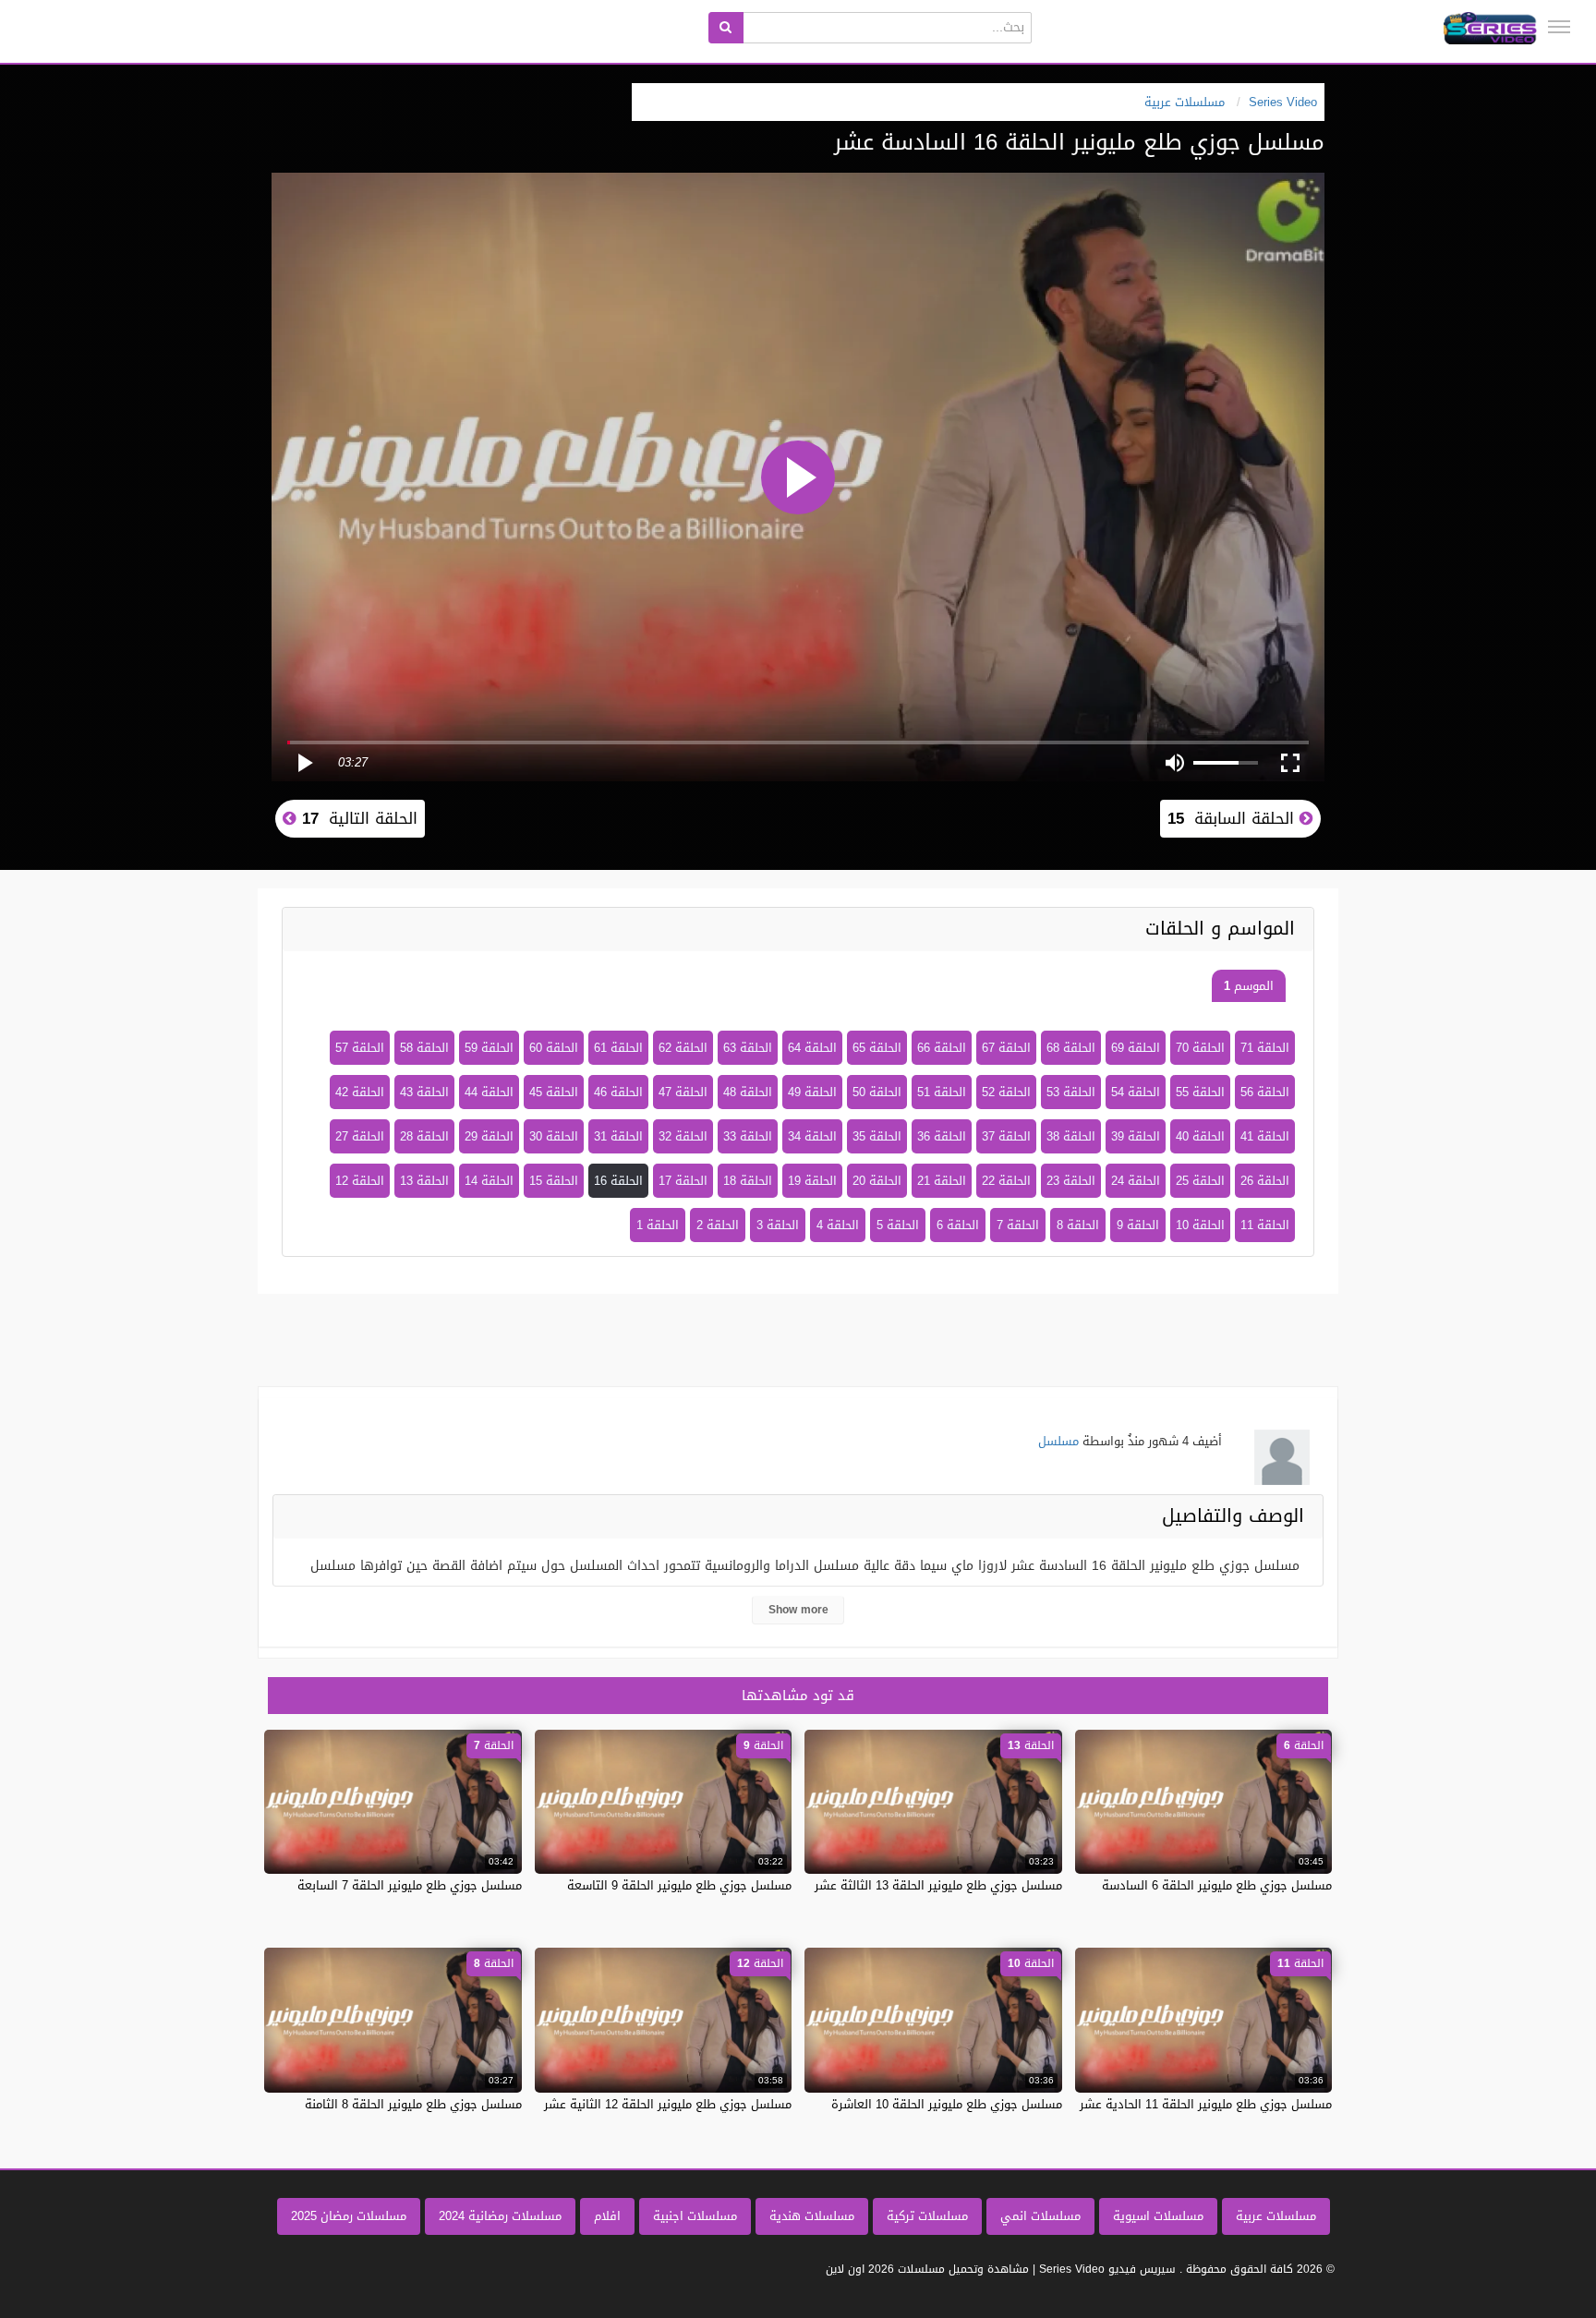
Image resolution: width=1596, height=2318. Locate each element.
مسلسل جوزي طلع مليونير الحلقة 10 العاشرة (947, 2104)
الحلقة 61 (618, 1048)
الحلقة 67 (1006, 1048)
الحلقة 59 (489, 1048)
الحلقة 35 (877, 1136)
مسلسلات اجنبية (695, 2216)
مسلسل (1058, 1441)
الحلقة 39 (1136, 1136)
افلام (607, 2216)
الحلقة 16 (618, 1181)
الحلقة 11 (1265, 1225)
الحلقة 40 (1200, 1136)
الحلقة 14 (489, 1181)
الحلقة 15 (554, 1181)
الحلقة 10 (1200, 1225)
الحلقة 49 (812, 1092)
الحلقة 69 (1136, 1048)
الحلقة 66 (942, 1048)
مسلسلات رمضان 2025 (349, 2216)
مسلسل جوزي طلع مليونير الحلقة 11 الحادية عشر (1206, 2104)
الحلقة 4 (838, 1225)
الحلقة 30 (554, 1136)
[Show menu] (1559, 27)
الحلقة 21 (942, 1181)
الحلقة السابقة (1233, 818)
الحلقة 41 (1265, 1136)
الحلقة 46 (618, 1092)
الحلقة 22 (1006, 1181)
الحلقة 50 (877, 1092)
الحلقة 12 (360, 1181)
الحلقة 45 (554, 1092)
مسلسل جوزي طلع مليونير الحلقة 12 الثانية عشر (668, 2104)
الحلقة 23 (1071, 1181)
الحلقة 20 (877, 1181)
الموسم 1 (1249, 986)
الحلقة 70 (1200, 1048)
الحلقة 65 (877, 1048)
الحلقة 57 (360, 1048)
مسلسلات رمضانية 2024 (500, 2216)
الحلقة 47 (683, 1092)
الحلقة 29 (489, 1136)
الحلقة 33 (748, 1136)
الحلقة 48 (748, 1092)
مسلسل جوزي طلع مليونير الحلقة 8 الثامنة (413, 2104)
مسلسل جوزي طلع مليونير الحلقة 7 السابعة (410, 1885)
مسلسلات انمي (1040, 2216)
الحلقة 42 (360, 1092)
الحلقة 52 (1006, 1092)
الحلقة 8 (1078, 1225)
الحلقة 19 (812, 1181)
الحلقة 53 (1071, 1092)
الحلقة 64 (812, 1048)
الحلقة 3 (778, 1225)
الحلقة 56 (1265, 1092)
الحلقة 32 (683, 1136)
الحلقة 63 (748, 1048)
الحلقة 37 (1006, 1136)
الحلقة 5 (898, 1225)
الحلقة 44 (489, 1092)
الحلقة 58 (424, 1048)
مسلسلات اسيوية (1158, 2216)
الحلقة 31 (618, 1136)
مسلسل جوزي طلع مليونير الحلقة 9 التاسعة (679, 1885)
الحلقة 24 (1136, 1181)
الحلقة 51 (942, 1092)
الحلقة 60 (554, 1048)
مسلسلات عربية (1276, 2216)
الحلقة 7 (1018, 1225)
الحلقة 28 (424, 1136)
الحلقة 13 (424, 1181)
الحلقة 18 (748, 1181)
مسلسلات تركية (927, 2216)
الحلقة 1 (658, 1225)
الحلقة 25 (1200, 1181)
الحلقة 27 (360, 1136)
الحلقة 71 (1265, 1048)
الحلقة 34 (812, 1136)
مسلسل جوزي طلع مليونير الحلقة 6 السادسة (1217, 1885)
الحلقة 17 (683, 1181)
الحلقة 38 (1071, 1136)
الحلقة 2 (718, 1225)
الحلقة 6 (958, 1225)
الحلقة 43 (424, 1092)
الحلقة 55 (1200, 1092)
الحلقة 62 (683, 1048)
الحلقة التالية (357, 818)
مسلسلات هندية (812, 2216)
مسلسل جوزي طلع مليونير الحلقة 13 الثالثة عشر (938, 1885)
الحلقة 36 (942, 1136)
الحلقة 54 (1136, 1092)
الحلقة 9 (1138, 1225)
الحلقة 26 (1265, 1181)
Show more (798, 1610)
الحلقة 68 (1071, 1048)
